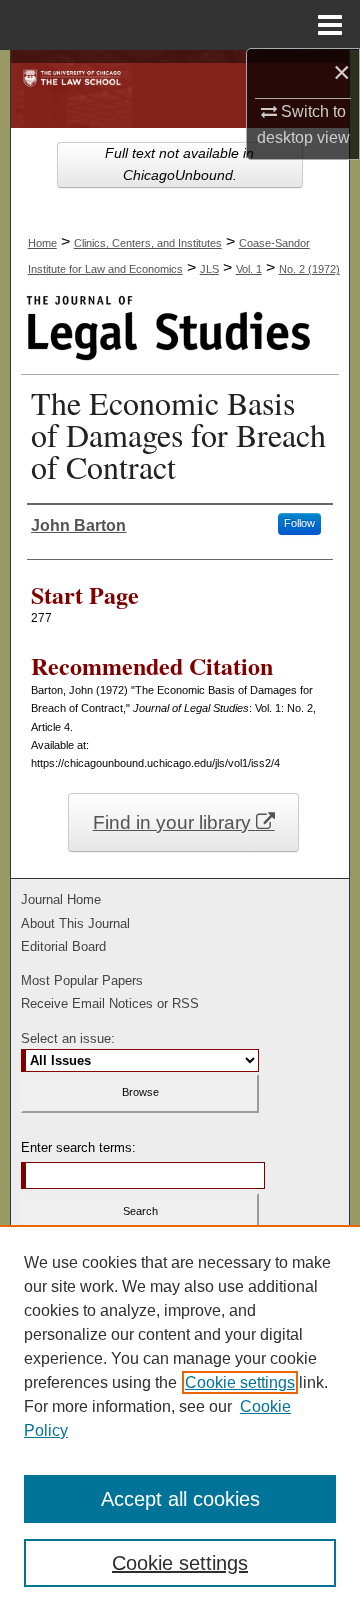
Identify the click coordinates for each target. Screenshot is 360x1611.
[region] (180, 1418)
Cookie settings (240, 1382)
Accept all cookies (180, 1499)
